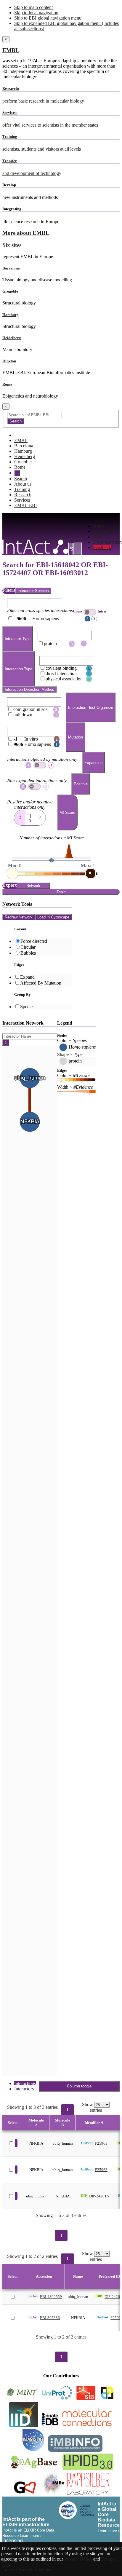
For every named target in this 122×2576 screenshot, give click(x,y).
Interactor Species (33, 591)
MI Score (67, 812)
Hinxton (9, 361)
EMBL (11, 50)
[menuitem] (107, 526)
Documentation (107, 542)
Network (33, 886)
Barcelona (11, 268)
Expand (27, 977)
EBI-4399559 (51, 2297)
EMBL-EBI (25, 505)
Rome (7, 384)
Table (61, 892)
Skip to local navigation (36, 13)
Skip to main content (33, 7)
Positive (81, 784)
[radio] (20, 816)
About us (23, 484)
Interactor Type (18, 639)
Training (22, 489)
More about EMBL (26, 233)
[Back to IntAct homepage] (35, 547)
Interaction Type (19, 669)
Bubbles (28, 953)
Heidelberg (12, 338)
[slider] (12, 873)
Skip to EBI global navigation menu (48, 18)
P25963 (101, 2143)
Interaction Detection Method (29, 689)
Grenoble (10, 291)
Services (22, 500)
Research (23, 495)
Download (103, 531)
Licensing (13, 2541)
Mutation (76, 737)
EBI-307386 (50, 2318)
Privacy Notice (78, 2559)
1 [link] (68, 2110)
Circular (28, 947)
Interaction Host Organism (91, 708)
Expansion (93, 763)
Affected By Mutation (41, 983)
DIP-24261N (99, 2196)
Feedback (102, 547)
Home (99, 526)
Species (27, 1007)
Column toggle (79, 2086)
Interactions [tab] (25, 2083)
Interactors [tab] (24, 2089)
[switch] (90, 612)
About (99, 537)
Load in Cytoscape (53, 917)
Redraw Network (19, 917)
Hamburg (11, 315)
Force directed (34, 941)
